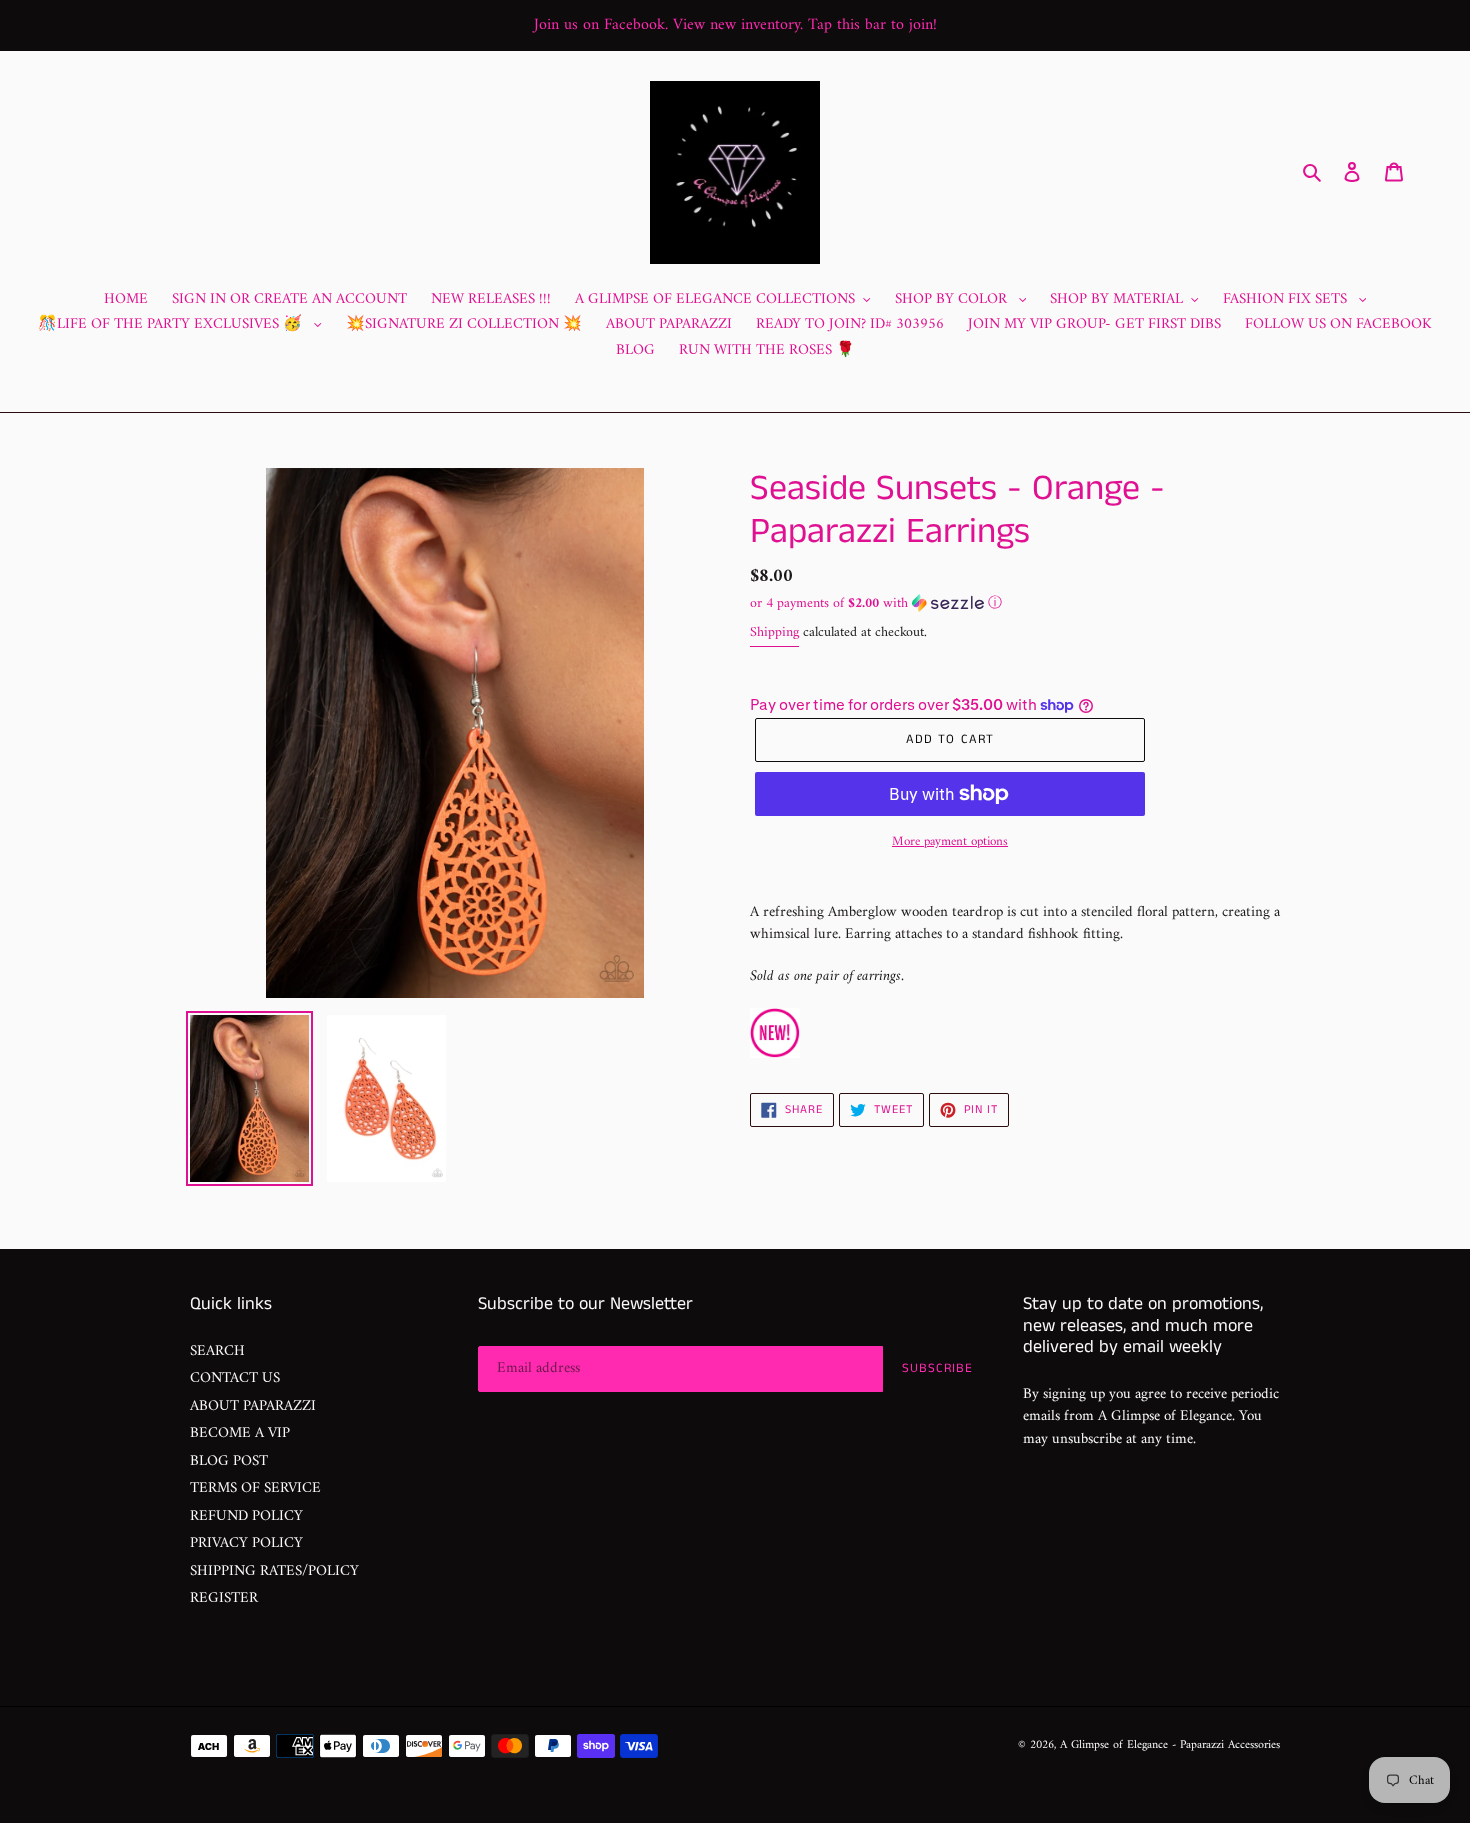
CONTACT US (235, 1378)
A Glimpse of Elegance (1114, 1745)
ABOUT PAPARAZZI (253, 1406)
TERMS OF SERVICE (255, 1488)
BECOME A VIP (240, 1433)
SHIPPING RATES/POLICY (274, 1571)
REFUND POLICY (246, 1516)
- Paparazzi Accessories (1226, 1745)
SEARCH (217, 1351)
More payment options (950, 842)
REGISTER (224, 1598)
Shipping (774, 632)
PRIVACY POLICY (246, 1543)
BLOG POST (229, 1461)
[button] (876, 603)
